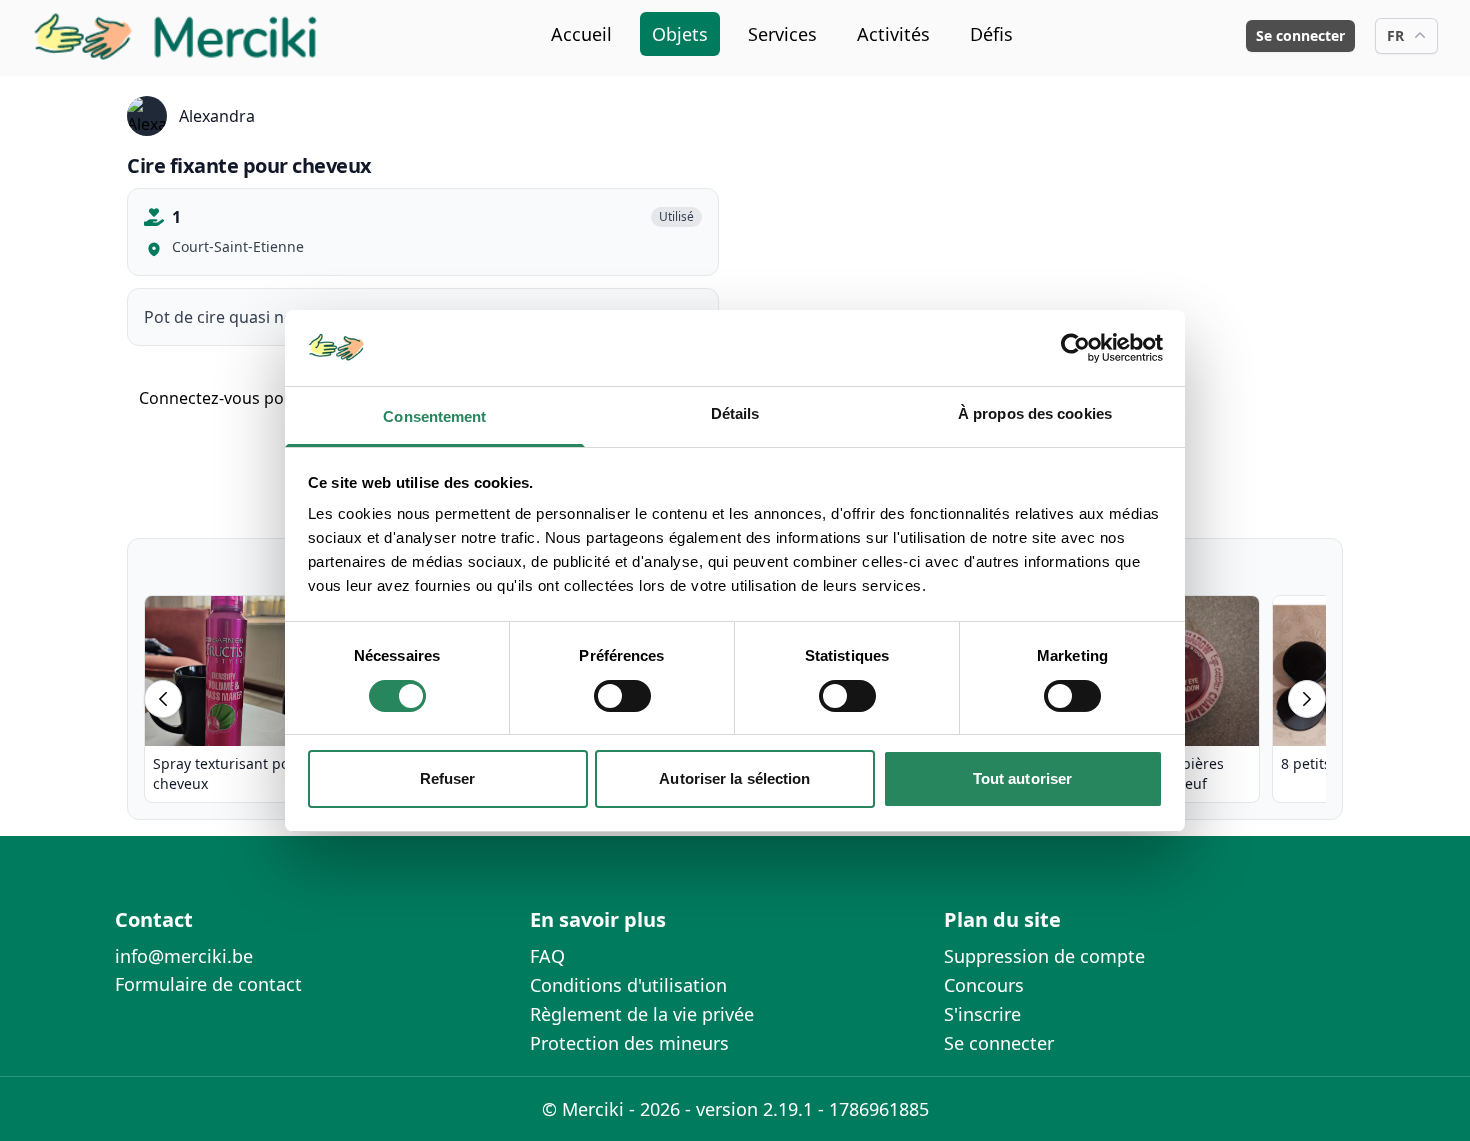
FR (1395, 35)
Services (782, 34)
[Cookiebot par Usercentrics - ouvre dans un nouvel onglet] (1075, 348)
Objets (680, 34)
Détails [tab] (735, 413)
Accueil (581, 34)
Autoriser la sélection (734, 778)
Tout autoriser (1022, 778)
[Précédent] (163, 699)
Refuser (448, 778)
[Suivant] (1307, 699)
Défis (991, 34)
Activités (893, 34)
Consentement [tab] (434, 416)
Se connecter (1300, 35)
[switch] (622, 696)
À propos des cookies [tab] (1035, 413)
